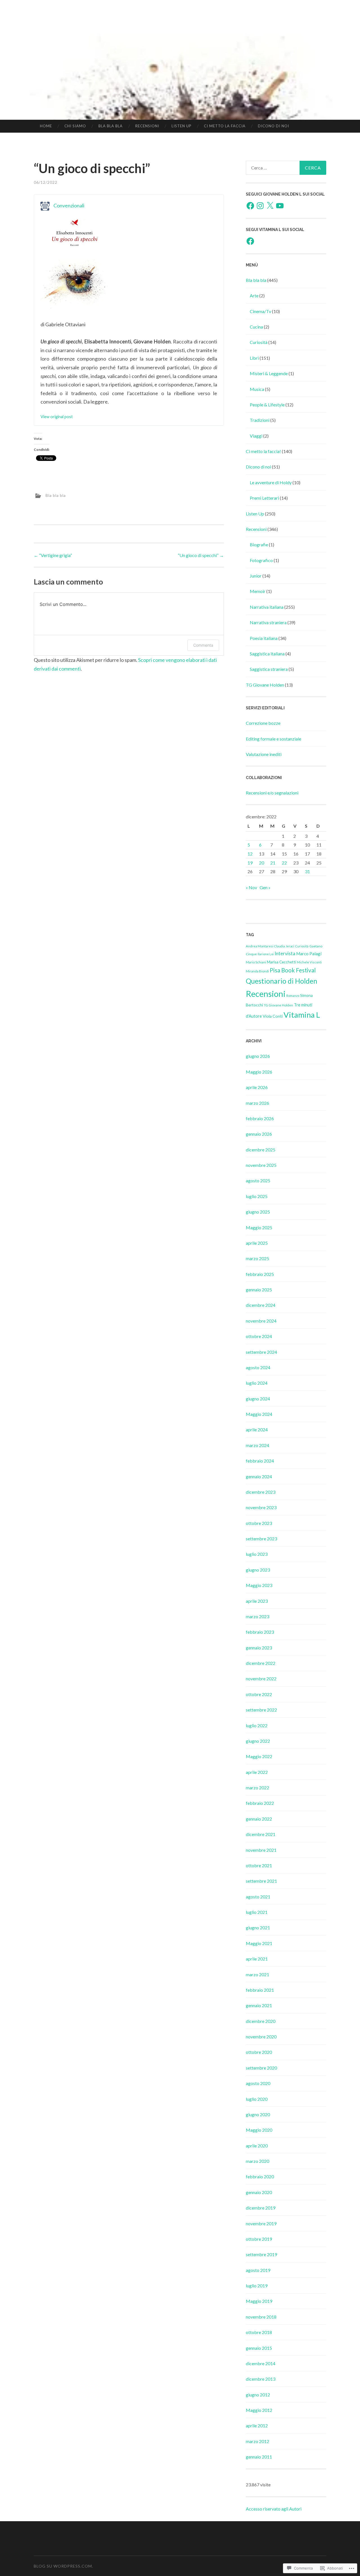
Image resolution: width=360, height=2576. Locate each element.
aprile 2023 (257, 1601)
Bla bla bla (111, 126)
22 (284, 863)
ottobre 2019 (259, 2239)
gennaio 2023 (259, 1648)
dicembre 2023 (261, 1492)
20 (262, 863)
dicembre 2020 (261, 2021)
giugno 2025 (258, 1212)
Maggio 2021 (259, 1943)
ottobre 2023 (259, 1523)
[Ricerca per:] (286, 168)
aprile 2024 (257, 1430)
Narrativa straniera (268, 622)
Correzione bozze (263, 723)
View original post (57, 417)
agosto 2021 (258, 1897)
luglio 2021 (257, 1912)
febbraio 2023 (260, 1632)
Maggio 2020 (259, 2130)
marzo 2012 (257, 2441)
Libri (254, 358)
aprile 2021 (257, 1959)
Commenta (203, 645)
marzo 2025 (257, 1258)
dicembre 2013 (261, 2379)
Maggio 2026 (259, 1072)
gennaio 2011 (259, 2457)
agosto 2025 (258, 1181)
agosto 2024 (258, 1367)
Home (46, 126)
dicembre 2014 (261, 2363)
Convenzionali (69, 205)
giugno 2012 (258, 2395)
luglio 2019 (257, 2286)
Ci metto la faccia (225, 126)
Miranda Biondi (257, 971)
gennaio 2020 (259, 2192)
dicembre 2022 (261, 1663)
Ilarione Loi (266, 954)
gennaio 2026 (259, 1134)
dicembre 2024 (261, 1305)
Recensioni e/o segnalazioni (272, 793)
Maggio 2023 (259, 1585)
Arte (254, 296)
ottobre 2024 (259, 1336)
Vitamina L (302, 1015)
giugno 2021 (258, 1928)
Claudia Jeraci (284, 946)
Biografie (259, 545)
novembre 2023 (261, 1507)
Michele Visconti (309, 962)
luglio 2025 (257, 1196)
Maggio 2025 (259, 1227)
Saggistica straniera (269, 669)
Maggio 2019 (259, 2301)
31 (307, 871)
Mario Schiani (256, 962)
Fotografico (261, 560)
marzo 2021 (257, 1974)
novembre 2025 (261, 1165)
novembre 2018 (261, 2317)
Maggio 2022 (259, 1756)
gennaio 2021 (259, 2005)
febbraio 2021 (260, 1990)
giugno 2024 (258, 1399)
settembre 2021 (261, 1881)
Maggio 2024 (259, 1414)
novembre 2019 (261, 2223)
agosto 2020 (258, 2083)
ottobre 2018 (259, 2332)
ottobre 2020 (259, 2052)
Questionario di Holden (282, 981)
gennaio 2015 (259, 2348)
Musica (257, 389)
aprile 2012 (257, 2426)
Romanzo (293, 996)
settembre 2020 (261, 2068)
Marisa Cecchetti (282, 962)
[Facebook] (250, 206)
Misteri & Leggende (269, 373)
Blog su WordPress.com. (63, 2566)
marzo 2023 (257, 1616)
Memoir (258, 591)
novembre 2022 (261, 1679)
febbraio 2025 (260, 1274)
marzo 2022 (257, 1788)
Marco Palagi (309, 954)
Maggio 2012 (259, 2410)
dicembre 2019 (261, 2208)
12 (250, 854)
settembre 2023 (261, 1539)
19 (250, 863)
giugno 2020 (258, 2114)
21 (273, 863)
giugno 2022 (258, 1741)
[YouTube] (280, 206)
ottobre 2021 (259, 1865)
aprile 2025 (257, 1243)
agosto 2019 (258, 2270)
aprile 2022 (257, 1772)
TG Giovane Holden (265, 685)
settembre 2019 (261, 2254)
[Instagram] (260, 206)
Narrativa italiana (267, 607)
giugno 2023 (258, 1570)
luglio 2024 (257, 1383)
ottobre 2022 (259, 1694)
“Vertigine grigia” (53, 555)
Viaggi (256, 436)
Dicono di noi (274, 126)
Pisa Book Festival (293, 970)
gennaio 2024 (259, 1476)
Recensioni (147, 126)
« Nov (251, 887)
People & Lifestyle (267, 405)
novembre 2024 (261, 1321)
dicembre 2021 (261, 1834)
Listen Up (182, 126)
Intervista (285, 953)
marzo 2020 (257, 2161)
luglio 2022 (257, 1725)
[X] (270, 206)
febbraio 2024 (260, 1461)
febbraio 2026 (260, 1118)
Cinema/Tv (260, 311)
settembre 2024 (261, 1352)
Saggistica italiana (267, 654)
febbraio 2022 (260, 1803)
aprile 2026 (257, 1087)
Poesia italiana (264, 638)
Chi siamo (75, 126)
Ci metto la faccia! (263, 451)
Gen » (265, 887)
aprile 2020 (257, 2146)
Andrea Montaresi (260, 946)
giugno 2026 (258, 1056)
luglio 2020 (257, 2099)
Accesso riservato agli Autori (274, 2509)
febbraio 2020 (260, 2177)
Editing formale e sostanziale (274, 739)
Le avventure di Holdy (271, 482)
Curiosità (259, 342)
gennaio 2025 (259, 1290)
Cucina (256, 327)
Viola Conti (273, 1016)
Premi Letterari (264, 498)
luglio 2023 (257, 1554)
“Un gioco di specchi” (201, 555)
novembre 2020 (261, 2037)
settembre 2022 (261, 1710)
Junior (256, 576)
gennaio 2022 (259, 1819)
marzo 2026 (257, 1103)
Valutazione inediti (264, 754)
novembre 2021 (261, 1850)
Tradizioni (260, 420)
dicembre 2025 (261, 1150)
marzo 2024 (257, 1445)
